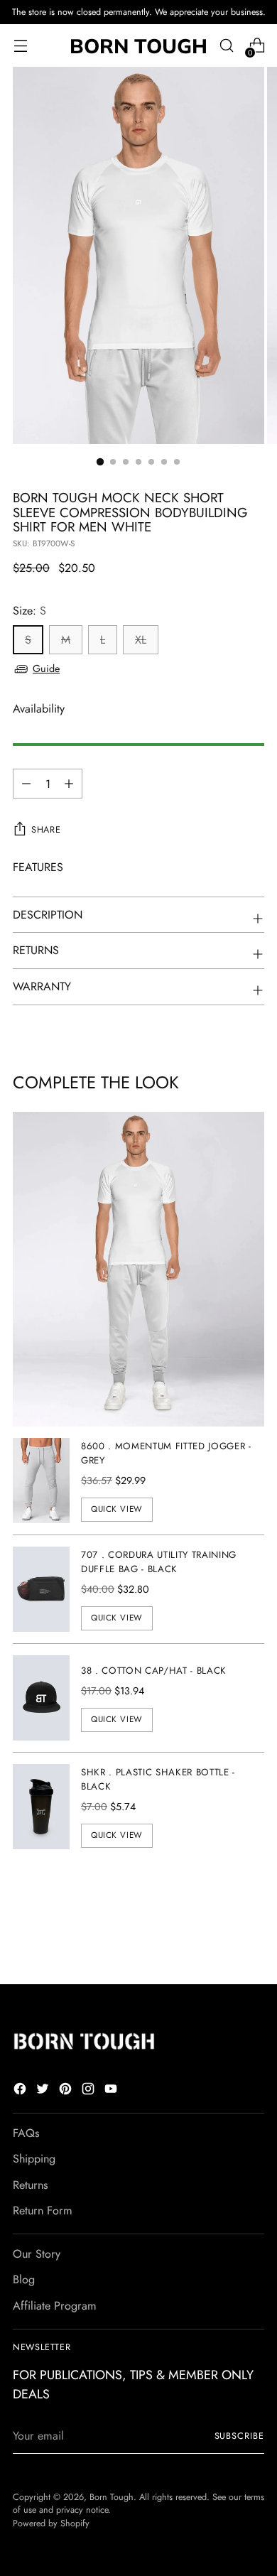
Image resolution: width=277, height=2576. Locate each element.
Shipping (34, 2159)
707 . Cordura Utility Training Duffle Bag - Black (159, 1562)
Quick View (117, 1509)
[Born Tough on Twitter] (44, 2091)
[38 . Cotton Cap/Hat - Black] (41, 1698)
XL (141, 640)
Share (46, 830)
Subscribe (239, 2436)
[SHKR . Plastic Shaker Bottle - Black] (41, 1807)
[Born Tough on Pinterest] (67, 2091)
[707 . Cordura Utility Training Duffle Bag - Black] (41, 1589)
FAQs (26, 2133)
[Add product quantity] (26, 784)
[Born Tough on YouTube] (112, 2091)
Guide (46, 669)
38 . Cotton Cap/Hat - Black (154, 1671)
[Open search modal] (226, 46)
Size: (29, 611)
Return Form (43, 2210)
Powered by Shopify (51, 2523)
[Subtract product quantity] (69, 784)
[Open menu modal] (20, 46)
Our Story (37, 2254)
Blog (24, 2279)
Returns (31, 2185)
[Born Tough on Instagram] (89, 2091)
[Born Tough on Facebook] (21, 2091)
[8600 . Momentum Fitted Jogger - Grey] (41, 1481)
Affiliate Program (55, 2306)
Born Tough (112, 2497)
